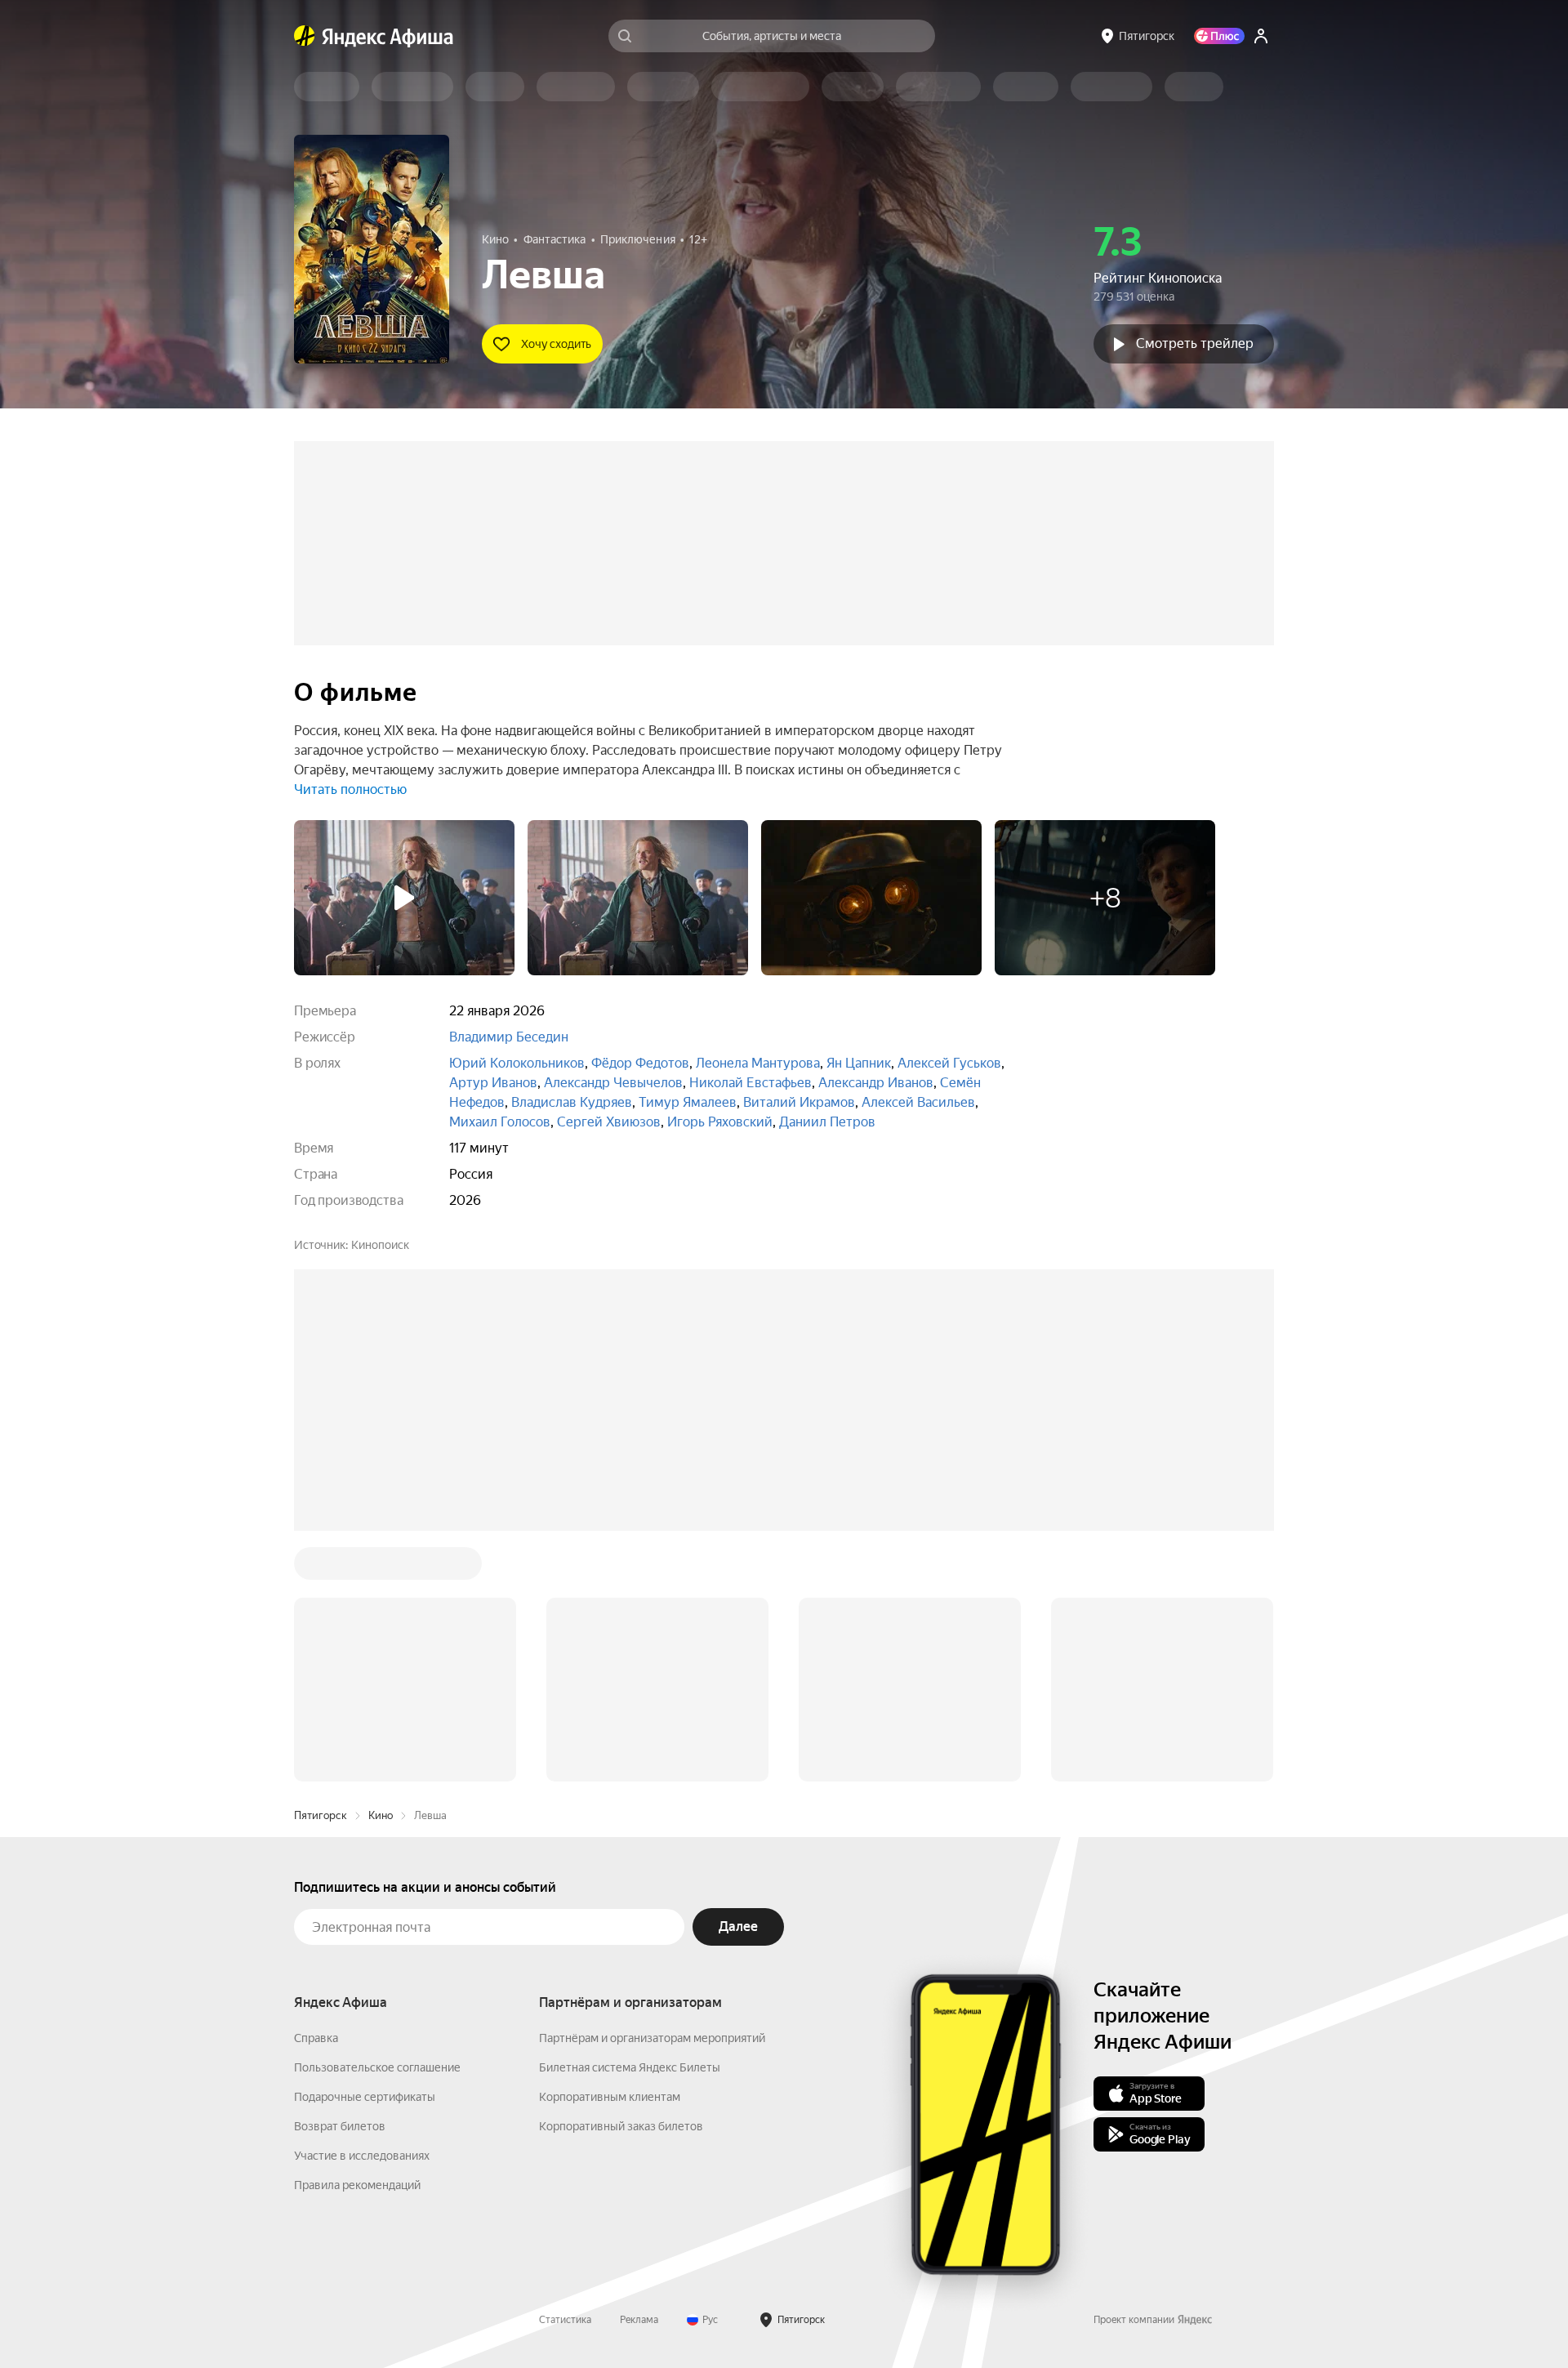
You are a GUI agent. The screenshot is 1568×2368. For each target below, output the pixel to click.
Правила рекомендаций (357, 2185)
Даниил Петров (827, 1122)
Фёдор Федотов (640, 1063)
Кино (381, 1815)
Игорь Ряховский (720, 1122)
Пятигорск (321, 1815)
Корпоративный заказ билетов (621, 2126)
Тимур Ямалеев (688, 1102)
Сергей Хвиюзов (609, 1122)
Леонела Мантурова (758, 1063)
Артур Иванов (493, 1083)
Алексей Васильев (918, 1102)
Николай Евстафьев (751, 1083)
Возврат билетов (340, 2126)
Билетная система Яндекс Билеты (630, 2067)
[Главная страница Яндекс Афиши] (305, 36)
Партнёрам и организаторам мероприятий (652, 2038)
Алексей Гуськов (949, 1063)
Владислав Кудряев (572, 1102)
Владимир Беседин (509, 1037)
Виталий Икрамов (799, 1102)
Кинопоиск (380, 1245)
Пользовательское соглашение (377, 2067)
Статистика (565, 2320)
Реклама (639, 2320)
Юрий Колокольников (517, 1063)
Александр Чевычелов (613, 1083)
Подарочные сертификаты (365, 2097)
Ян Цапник (859, 1063)
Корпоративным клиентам (610, 2097)
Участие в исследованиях (362, 2156)
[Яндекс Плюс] (1219, 36)
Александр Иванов (876, 1083)
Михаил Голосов (500, 1122)
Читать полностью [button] (350, 789)
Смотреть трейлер (1195, 343)
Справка (316, 2038)
